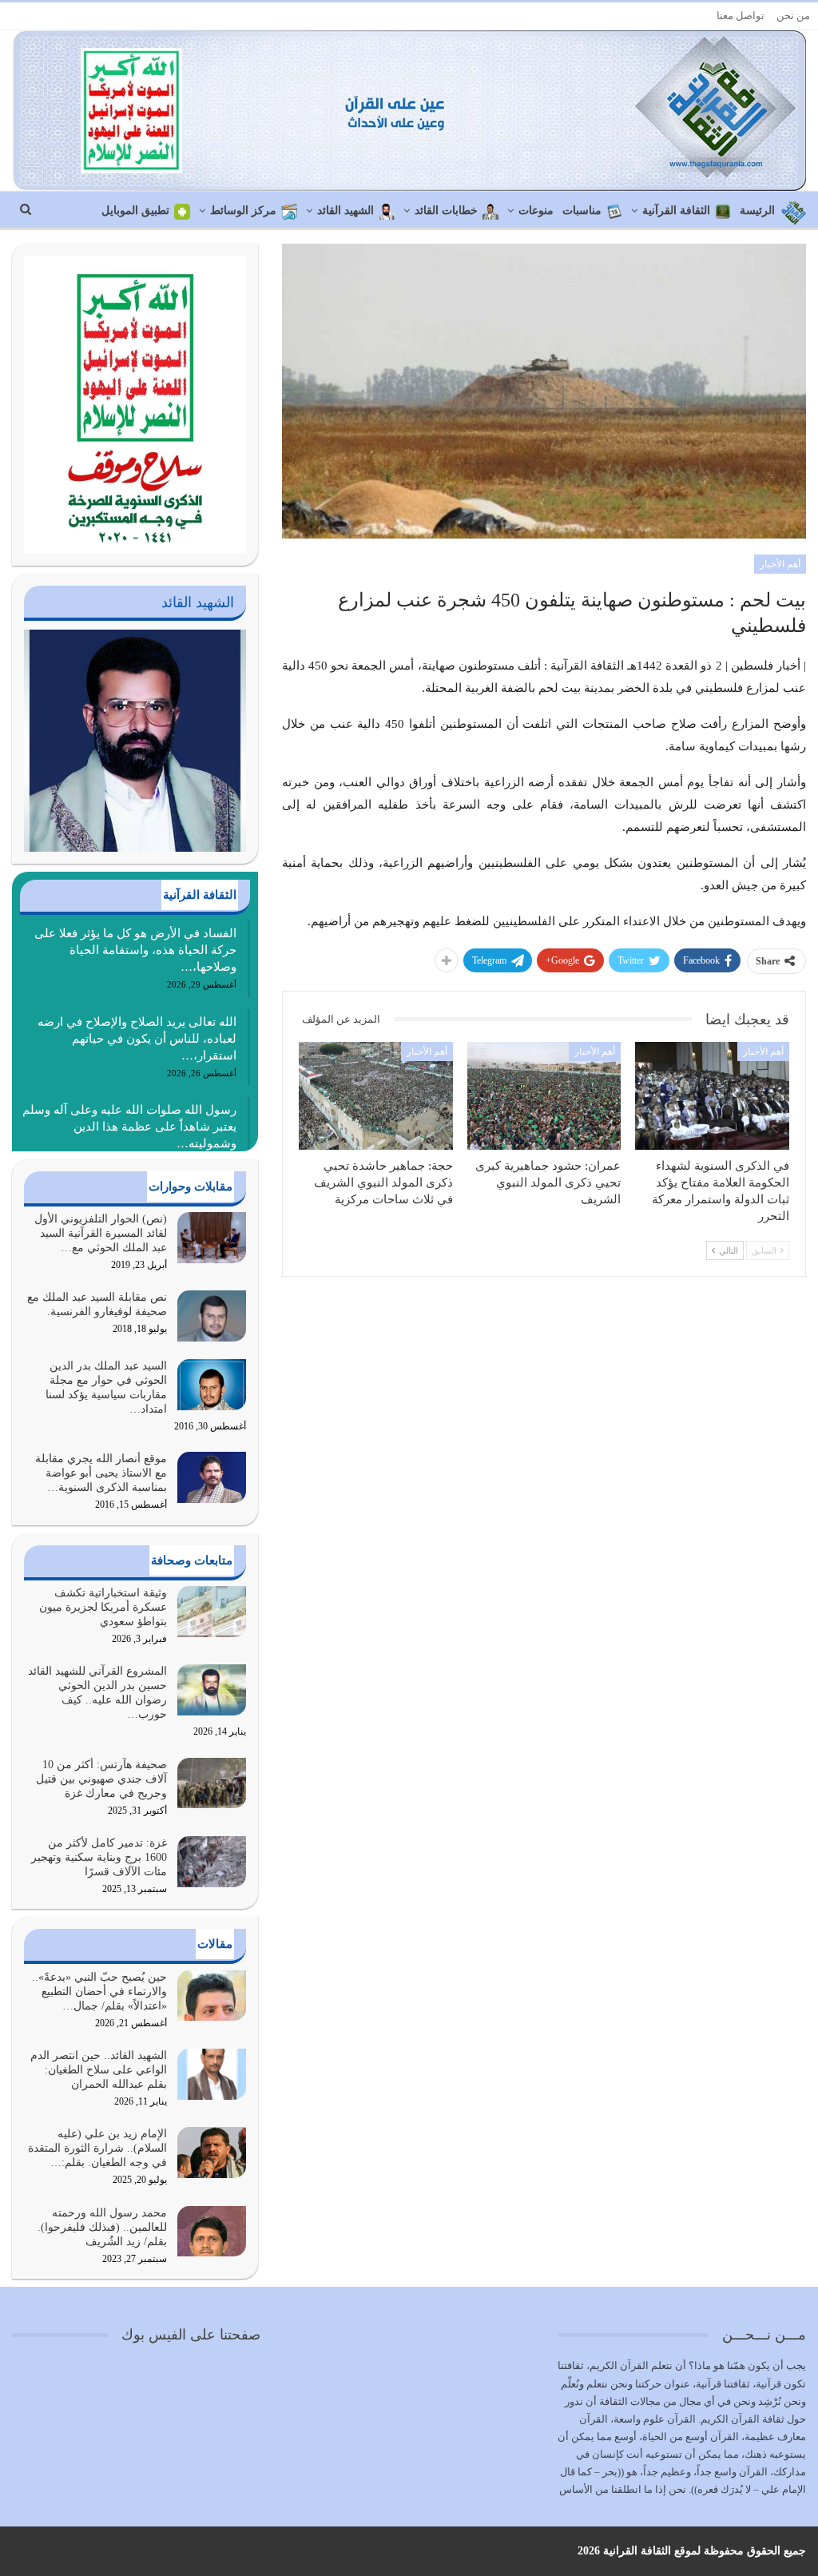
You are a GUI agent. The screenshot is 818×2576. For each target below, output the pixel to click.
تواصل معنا (741, 16)
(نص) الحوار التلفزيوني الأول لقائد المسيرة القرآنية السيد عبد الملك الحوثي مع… (101, 1233)
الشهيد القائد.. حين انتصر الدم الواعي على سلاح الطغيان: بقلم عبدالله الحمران (99, 2070)
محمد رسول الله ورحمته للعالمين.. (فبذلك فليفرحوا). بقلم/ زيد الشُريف (102, 2227)
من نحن (793, 16)
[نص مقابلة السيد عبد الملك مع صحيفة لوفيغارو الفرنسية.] (212, 1316)
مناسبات (582, 211)
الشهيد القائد (345, 211)
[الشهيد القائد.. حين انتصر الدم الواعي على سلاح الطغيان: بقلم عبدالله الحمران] (212, 2074)
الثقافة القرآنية (676, 211)
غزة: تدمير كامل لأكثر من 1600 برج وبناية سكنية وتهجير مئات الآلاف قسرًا (99, 1857)
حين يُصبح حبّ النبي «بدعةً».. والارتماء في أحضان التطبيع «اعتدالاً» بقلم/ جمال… (99, 1992)
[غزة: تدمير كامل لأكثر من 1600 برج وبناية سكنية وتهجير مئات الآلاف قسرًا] (212, 1862)
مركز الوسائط (243, 211)
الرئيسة (757, 211)
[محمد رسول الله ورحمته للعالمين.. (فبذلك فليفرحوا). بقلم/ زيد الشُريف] (212, 2232)
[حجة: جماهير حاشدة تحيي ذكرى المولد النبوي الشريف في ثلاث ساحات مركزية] (376, 1096)
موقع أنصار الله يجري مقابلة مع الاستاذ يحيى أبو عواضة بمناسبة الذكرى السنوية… (101, 1473)
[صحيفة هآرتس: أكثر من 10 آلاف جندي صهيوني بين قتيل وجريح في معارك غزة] (212, 1783)
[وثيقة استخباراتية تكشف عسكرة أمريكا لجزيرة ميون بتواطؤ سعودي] (212, 1612)
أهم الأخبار (780, 564)
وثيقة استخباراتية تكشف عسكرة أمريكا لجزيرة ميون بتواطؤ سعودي (103, 1607)
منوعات (536, 211)
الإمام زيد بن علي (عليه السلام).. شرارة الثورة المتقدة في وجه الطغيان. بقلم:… (97, 2148)
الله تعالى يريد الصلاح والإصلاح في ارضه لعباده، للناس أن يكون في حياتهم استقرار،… (137, 1039)
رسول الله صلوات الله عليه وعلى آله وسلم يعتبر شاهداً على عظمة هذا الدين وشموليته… (129, 1127)
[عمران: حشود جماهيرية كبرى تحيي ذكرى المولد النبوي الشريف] (544, 1096)
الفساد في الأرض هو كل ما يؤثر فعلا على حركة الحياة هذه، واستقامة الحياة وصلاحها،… (135, 950)
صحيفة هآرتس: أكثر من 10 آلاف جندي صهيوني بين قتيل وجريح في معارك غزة (101, 1779)
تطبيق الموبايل (135, 211)
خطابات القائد (446, 211)
